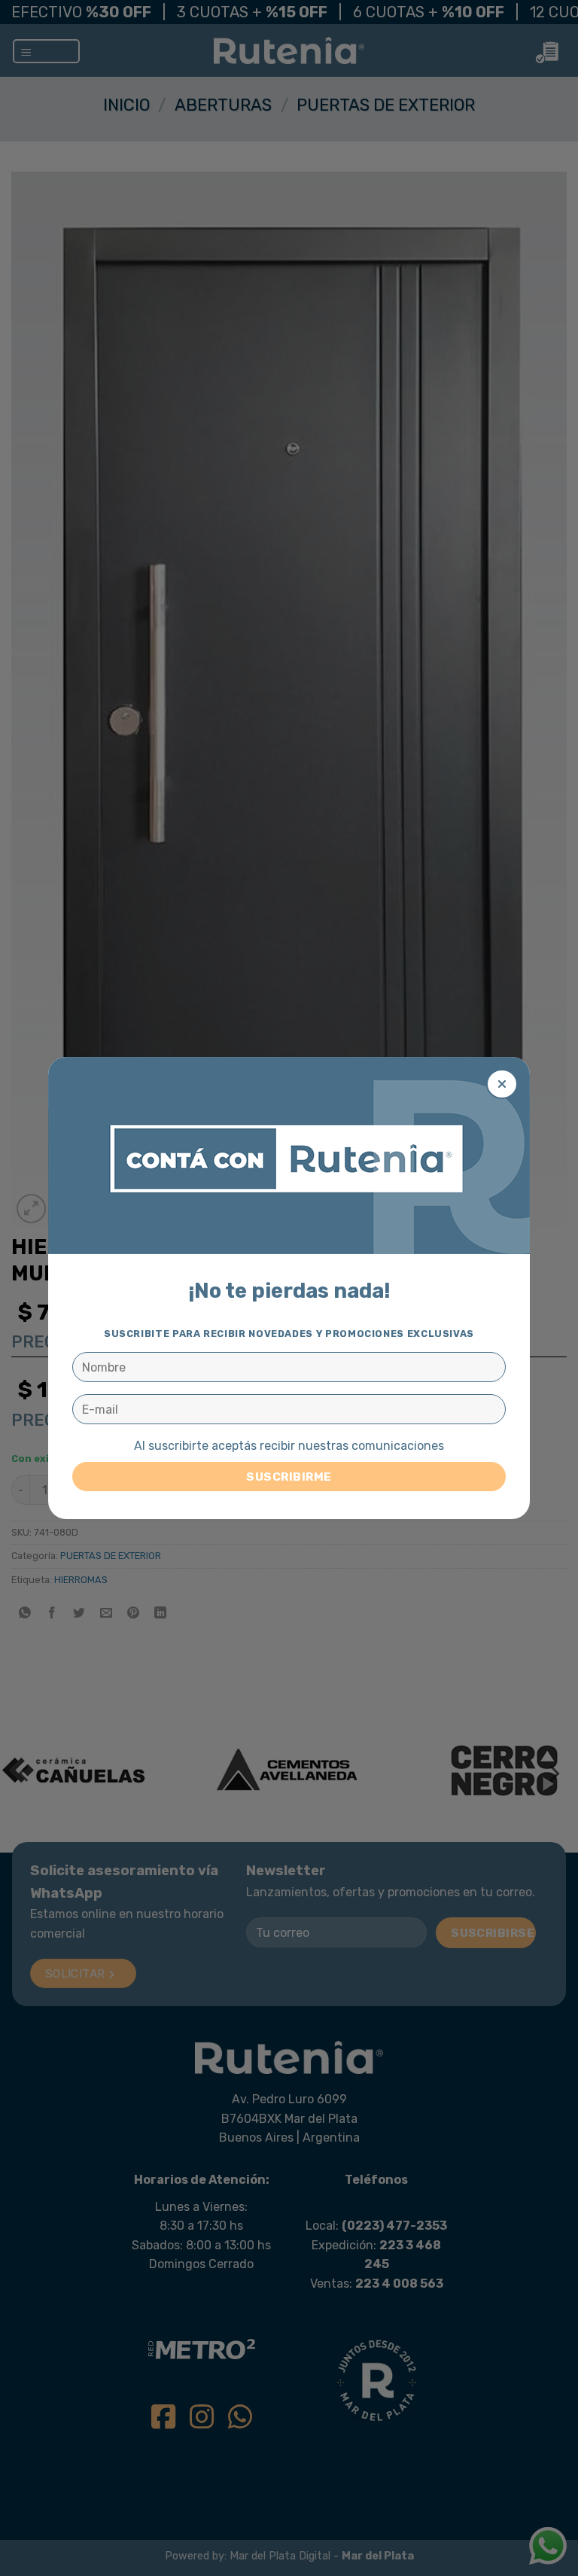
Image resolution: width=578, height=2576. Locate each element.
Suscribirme (289, 1477)
